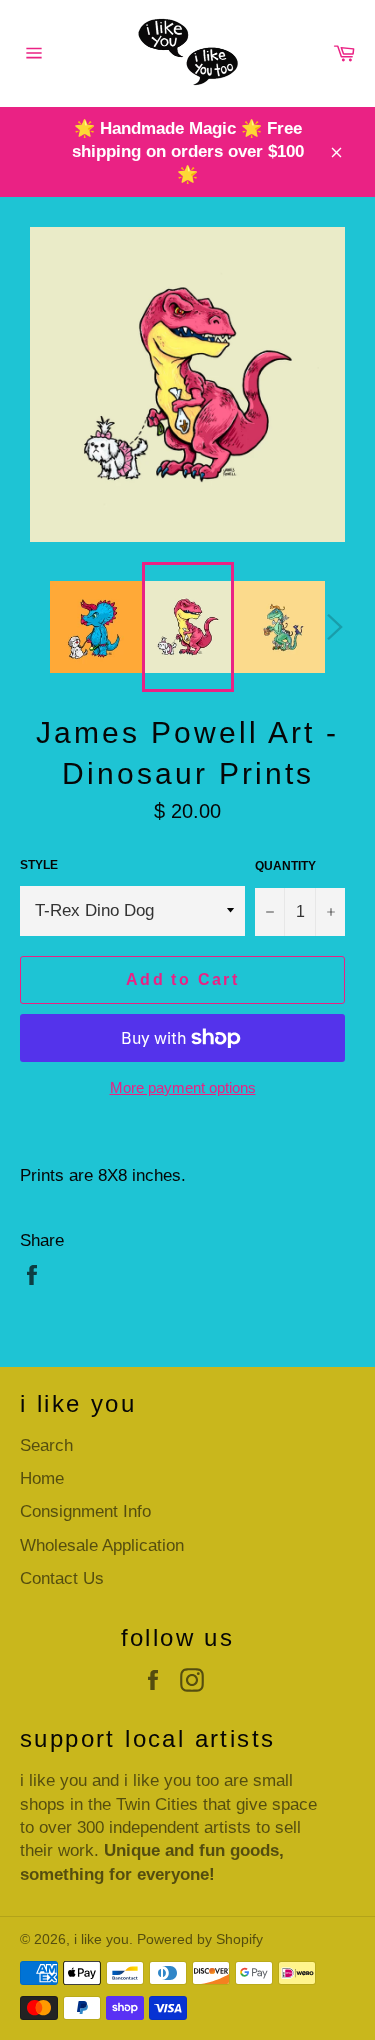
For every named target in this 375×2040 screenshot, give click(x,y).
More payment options (183, 1087)
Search (46, 1445)
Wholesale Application (102, 1545)
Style (39, 865)
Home (42, 1478)
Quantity (285, 866)
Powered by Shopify (200, 1939)
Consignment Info (85, 1511)
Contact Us (62, 1578)
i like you (101, 1939)
